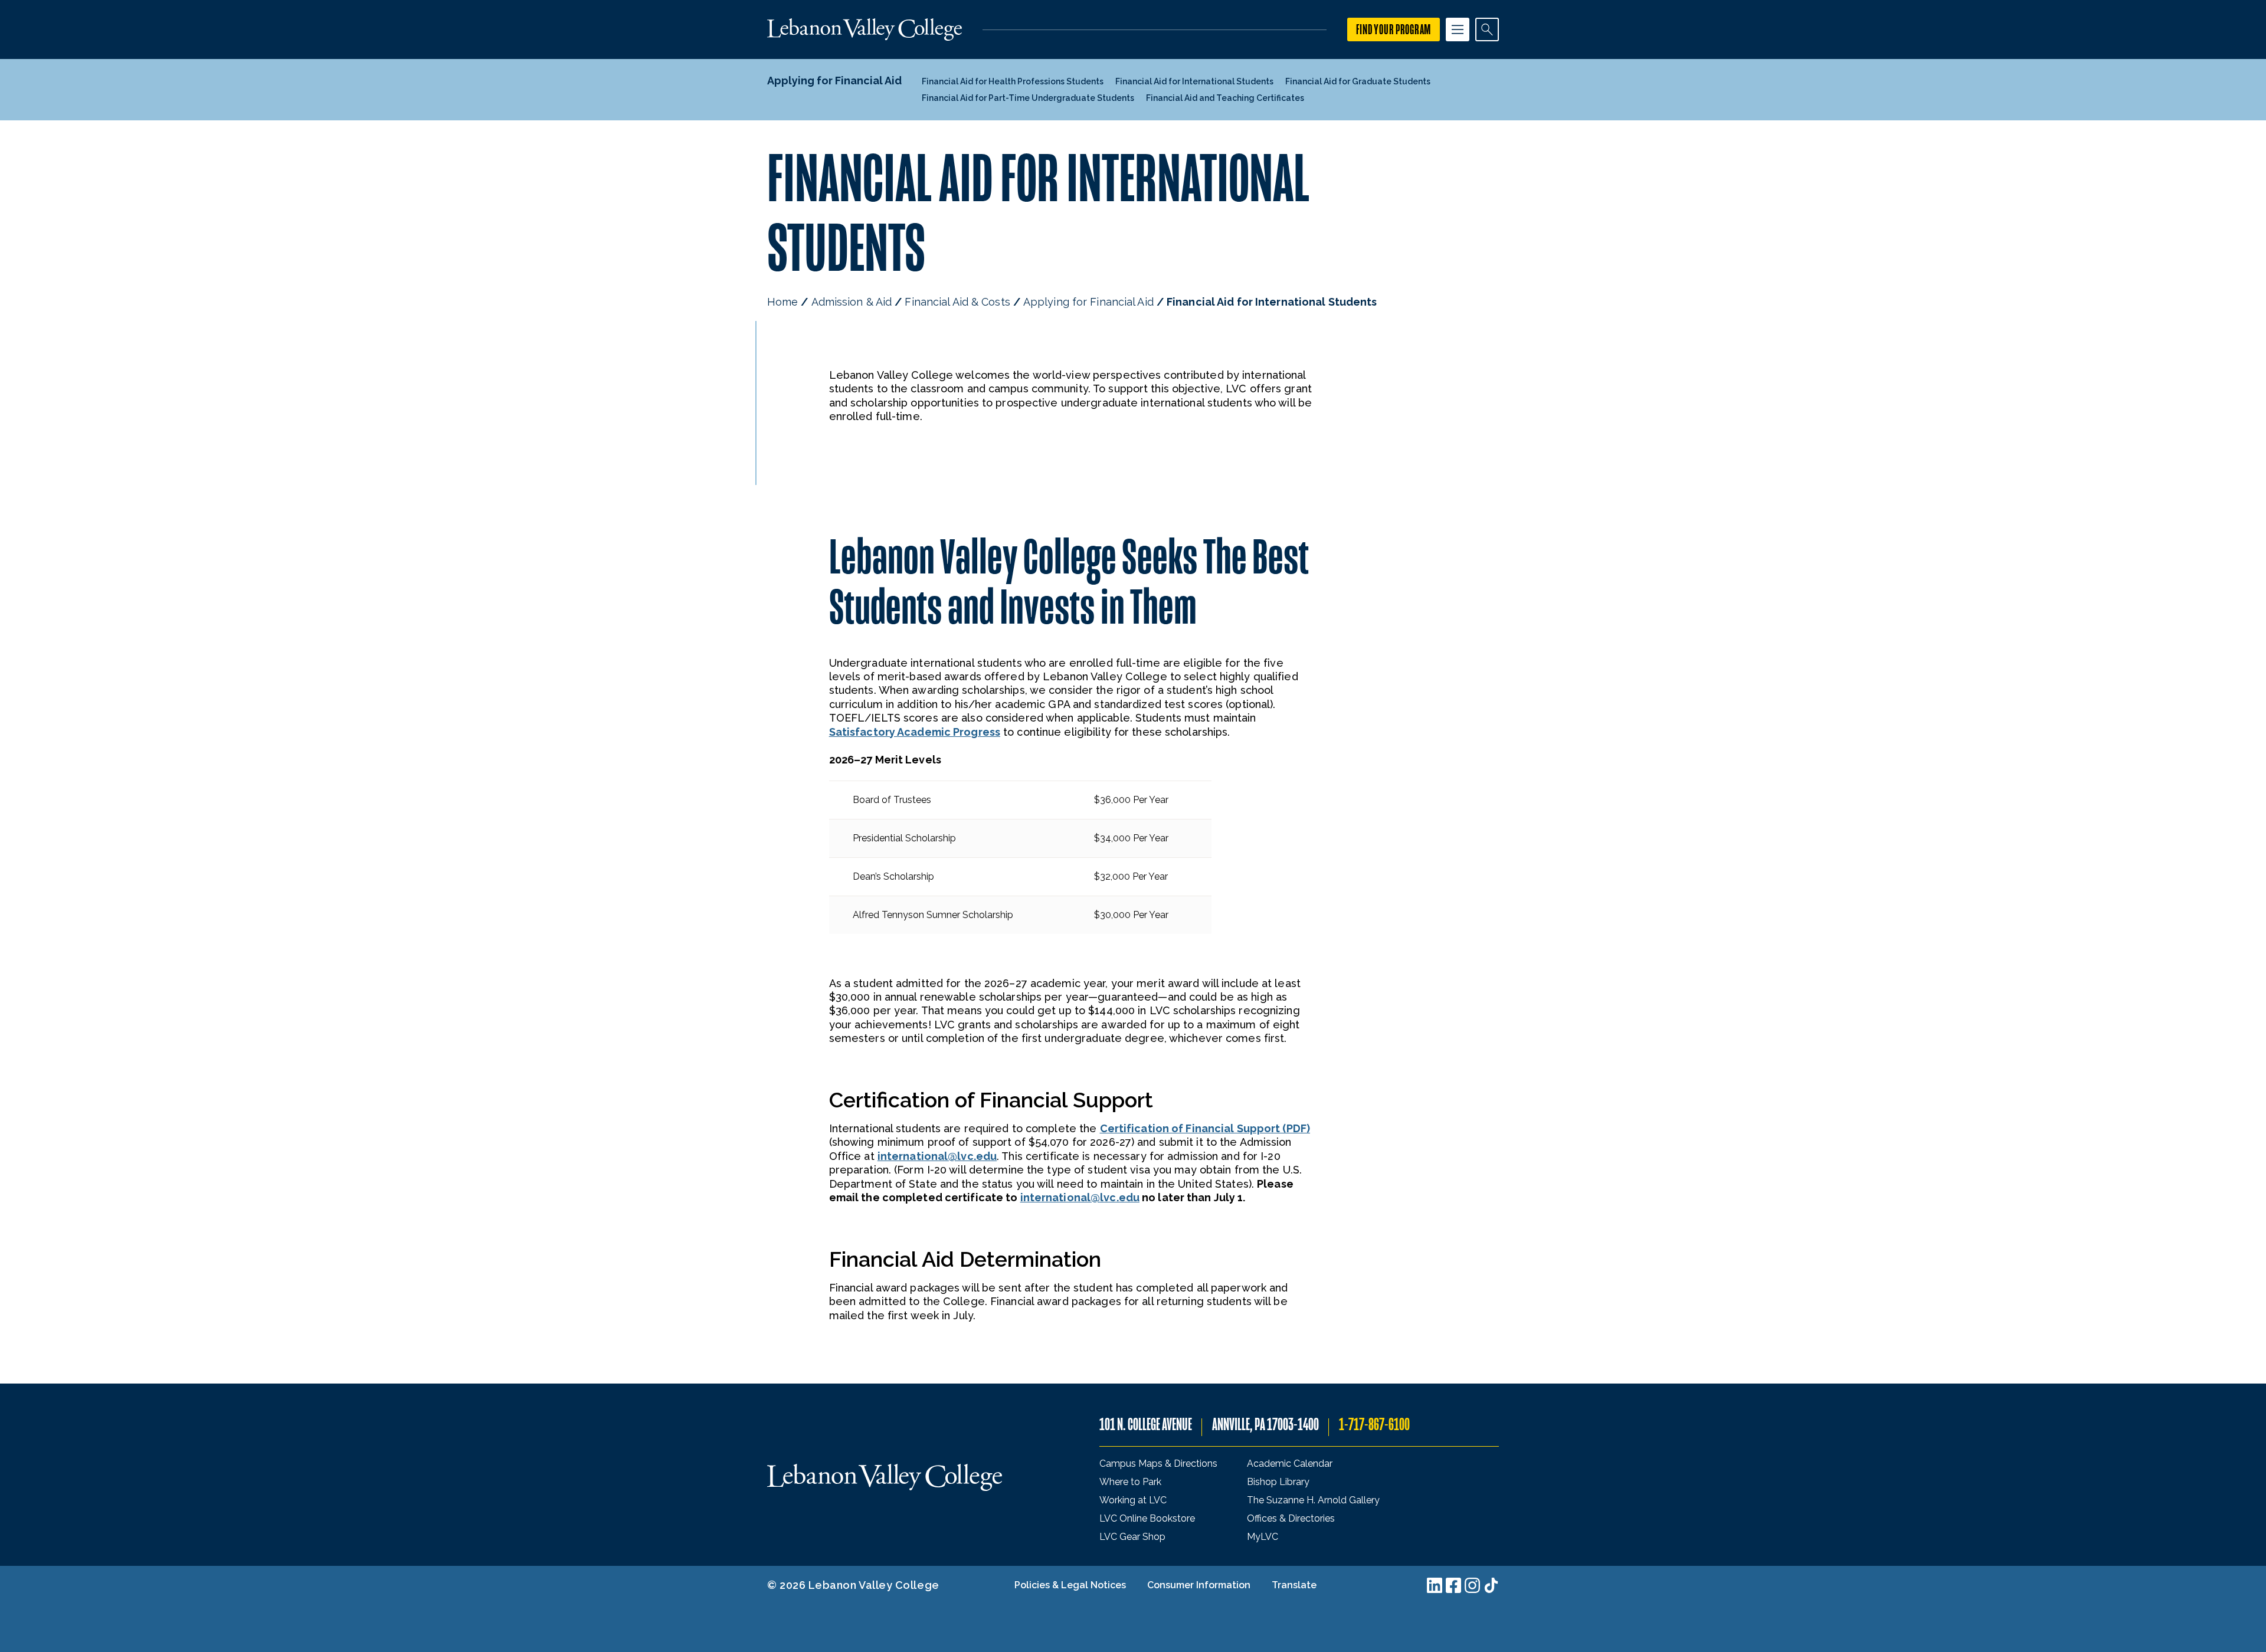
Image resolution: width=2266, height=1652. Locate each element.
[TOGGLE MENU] (1458, 29)
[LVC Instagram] (1472, 1585)
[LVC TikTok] (1491, 1585)
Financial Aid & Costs (957, 302)
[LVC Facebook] (1453, 1585)
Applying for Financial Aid (1088, 302)
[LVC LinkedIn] (1435, 1585)
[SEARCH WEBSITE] (1487, 29)
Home (782, 302)
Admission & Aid (852, 302)
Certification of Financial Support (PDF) (1205, 1128)
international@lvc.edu (937, 1156)
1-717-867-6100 (1374, 1425)
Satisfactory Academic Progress (915, 732)
